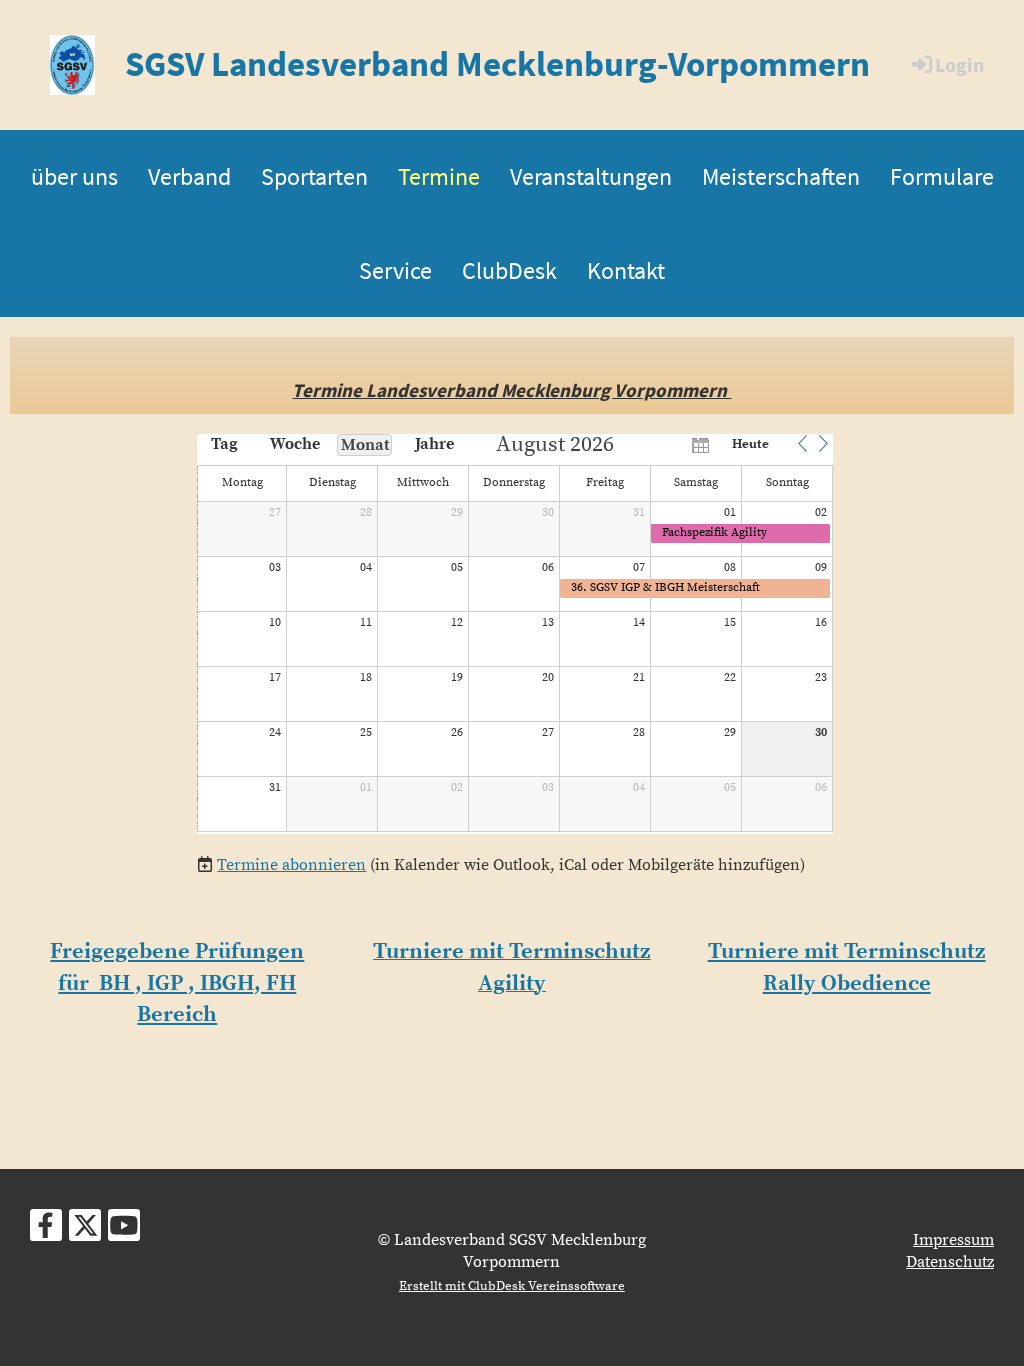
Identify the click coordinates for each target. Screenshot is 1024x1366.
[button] (802, 444)
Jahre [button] (434, 444)
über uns (74, 176)
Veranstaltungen (591, 176)
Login (959, 64)
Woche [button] (295, 444)
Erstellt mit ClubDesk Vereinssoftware (512, 1286)
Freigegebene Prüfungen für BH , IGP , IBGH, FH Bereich (177, 983)
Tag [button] (224, 444)
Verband (189, 176)
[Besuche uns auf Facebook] (46, 1232)
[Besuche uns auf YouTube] (124, 1232)
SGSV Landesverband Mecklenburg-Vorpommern (497, 64)
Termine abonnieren (291, 865)
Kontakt (626, 270)
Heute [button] (750, 444)
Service (395, 270)
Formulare (942, 176)
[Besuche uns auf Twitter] (85, 1232)
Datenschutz (950, 1262)
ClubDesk (509, 270)
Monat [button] (365, 445)
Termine (439, 176)
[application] (515, 634)
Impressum (953, 1240)
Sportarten (314, 176)
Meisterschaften (781, 176)
